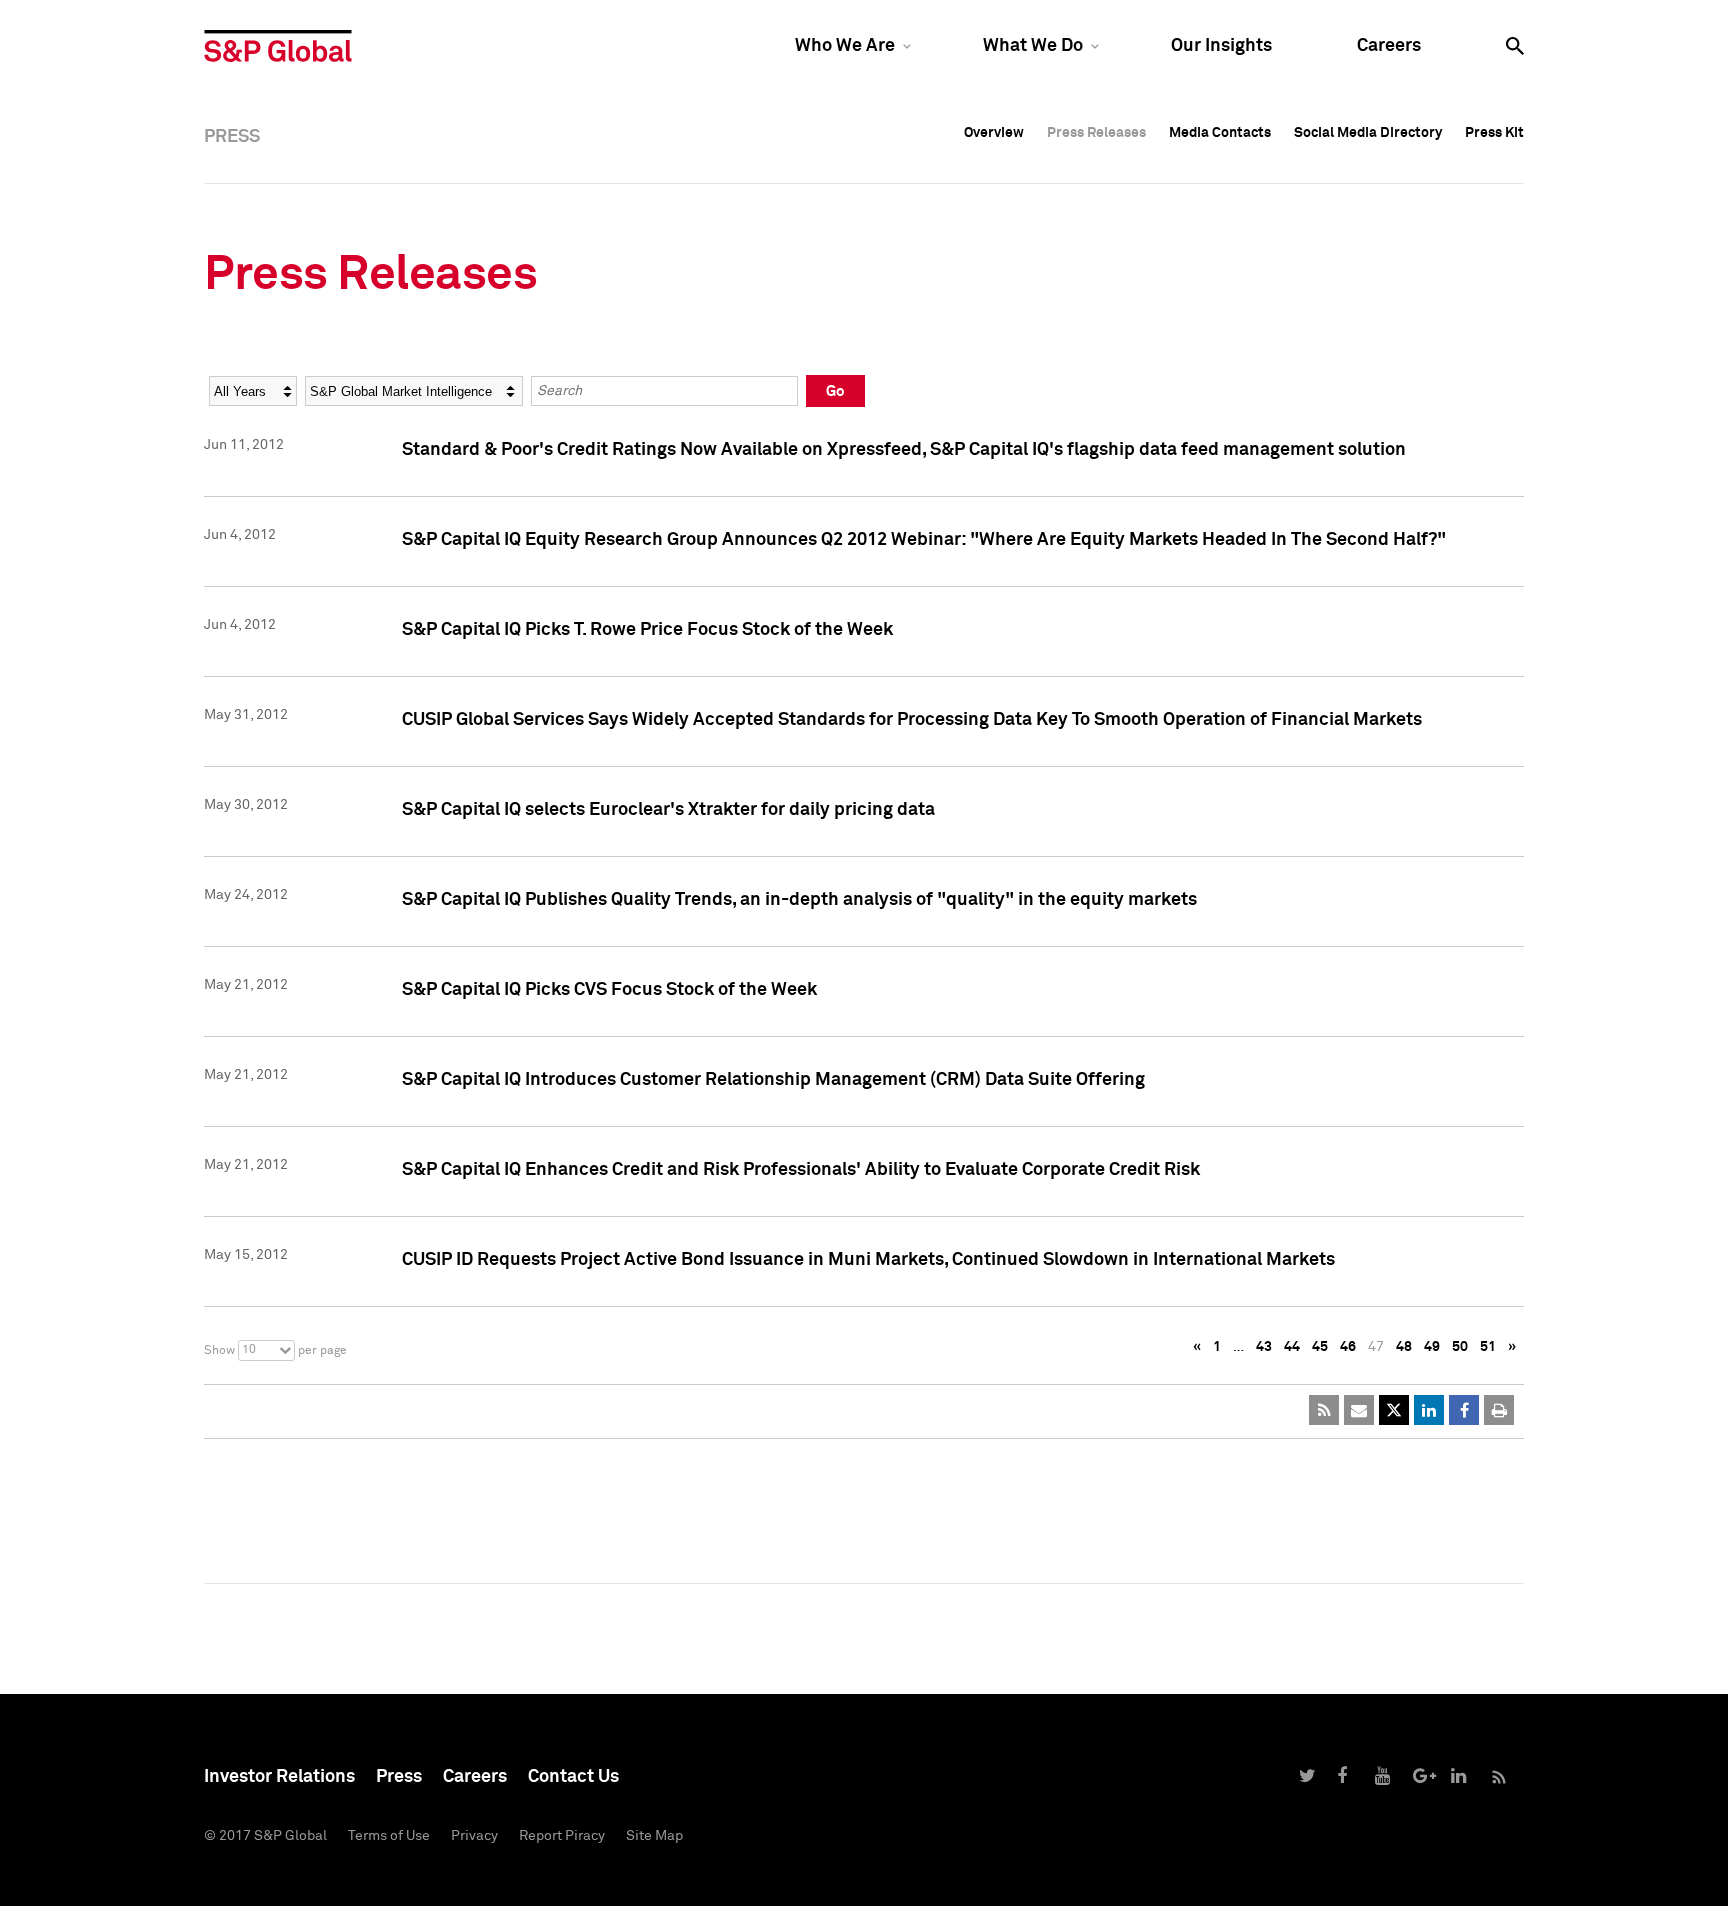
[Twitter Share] (1394, 1410)
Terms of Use (389, 1836)
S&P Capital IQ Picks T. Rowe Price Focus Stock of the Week (647, 630)
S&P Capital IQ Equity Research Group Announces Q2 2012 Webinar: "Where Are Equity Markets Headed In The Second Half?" (924, 540)
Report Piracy (562, 1836)
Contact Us (573, 1777)
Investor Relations (279, 1777)
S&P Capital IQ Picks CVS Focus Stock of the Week (609, 990)
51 (1488, 1347)
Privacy (474, 1836)
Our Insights (1221, 46)
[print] (1499, 1410)
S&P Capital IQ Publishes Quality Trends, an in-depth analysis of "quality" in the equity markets (799, 900)
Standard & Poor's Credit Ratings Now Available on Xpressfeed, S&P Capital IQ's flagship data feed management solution (904, 450)
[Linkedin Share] (1429, 1410)
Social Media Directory (1368, 133)
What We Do (1033, 46)
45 (1320, 1347)
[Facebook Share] (1464, 1410)
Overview (994, 133)
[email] (1359, 1410)
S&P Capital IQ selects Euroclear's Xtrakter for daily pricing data (668, 810)
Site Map (654, 1836)
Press (399, 1777)
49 (1432, 1347)
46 (1348, 1347)
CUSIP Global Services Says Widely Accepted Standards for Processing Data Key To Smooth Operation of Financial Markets (912, 720)
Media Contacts (1220, 133)
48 (1404, 1347)
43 (1264, 1347)
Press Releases (1096, 133)
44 (1292, 1347)
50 (1460, 1347)
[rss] (1324, 1410)
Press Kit (1494, 133)
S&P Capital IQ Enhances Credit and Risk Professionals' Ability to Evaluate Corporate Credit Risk (801, 1170)
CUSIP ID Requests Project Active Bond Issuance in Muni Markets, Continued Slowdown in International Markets (868, 1260)
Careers (1389, 46)
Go (835, 391)
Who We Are (845, 46)
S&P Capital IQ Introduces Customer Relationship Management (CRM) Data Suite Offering (773, 1080)
